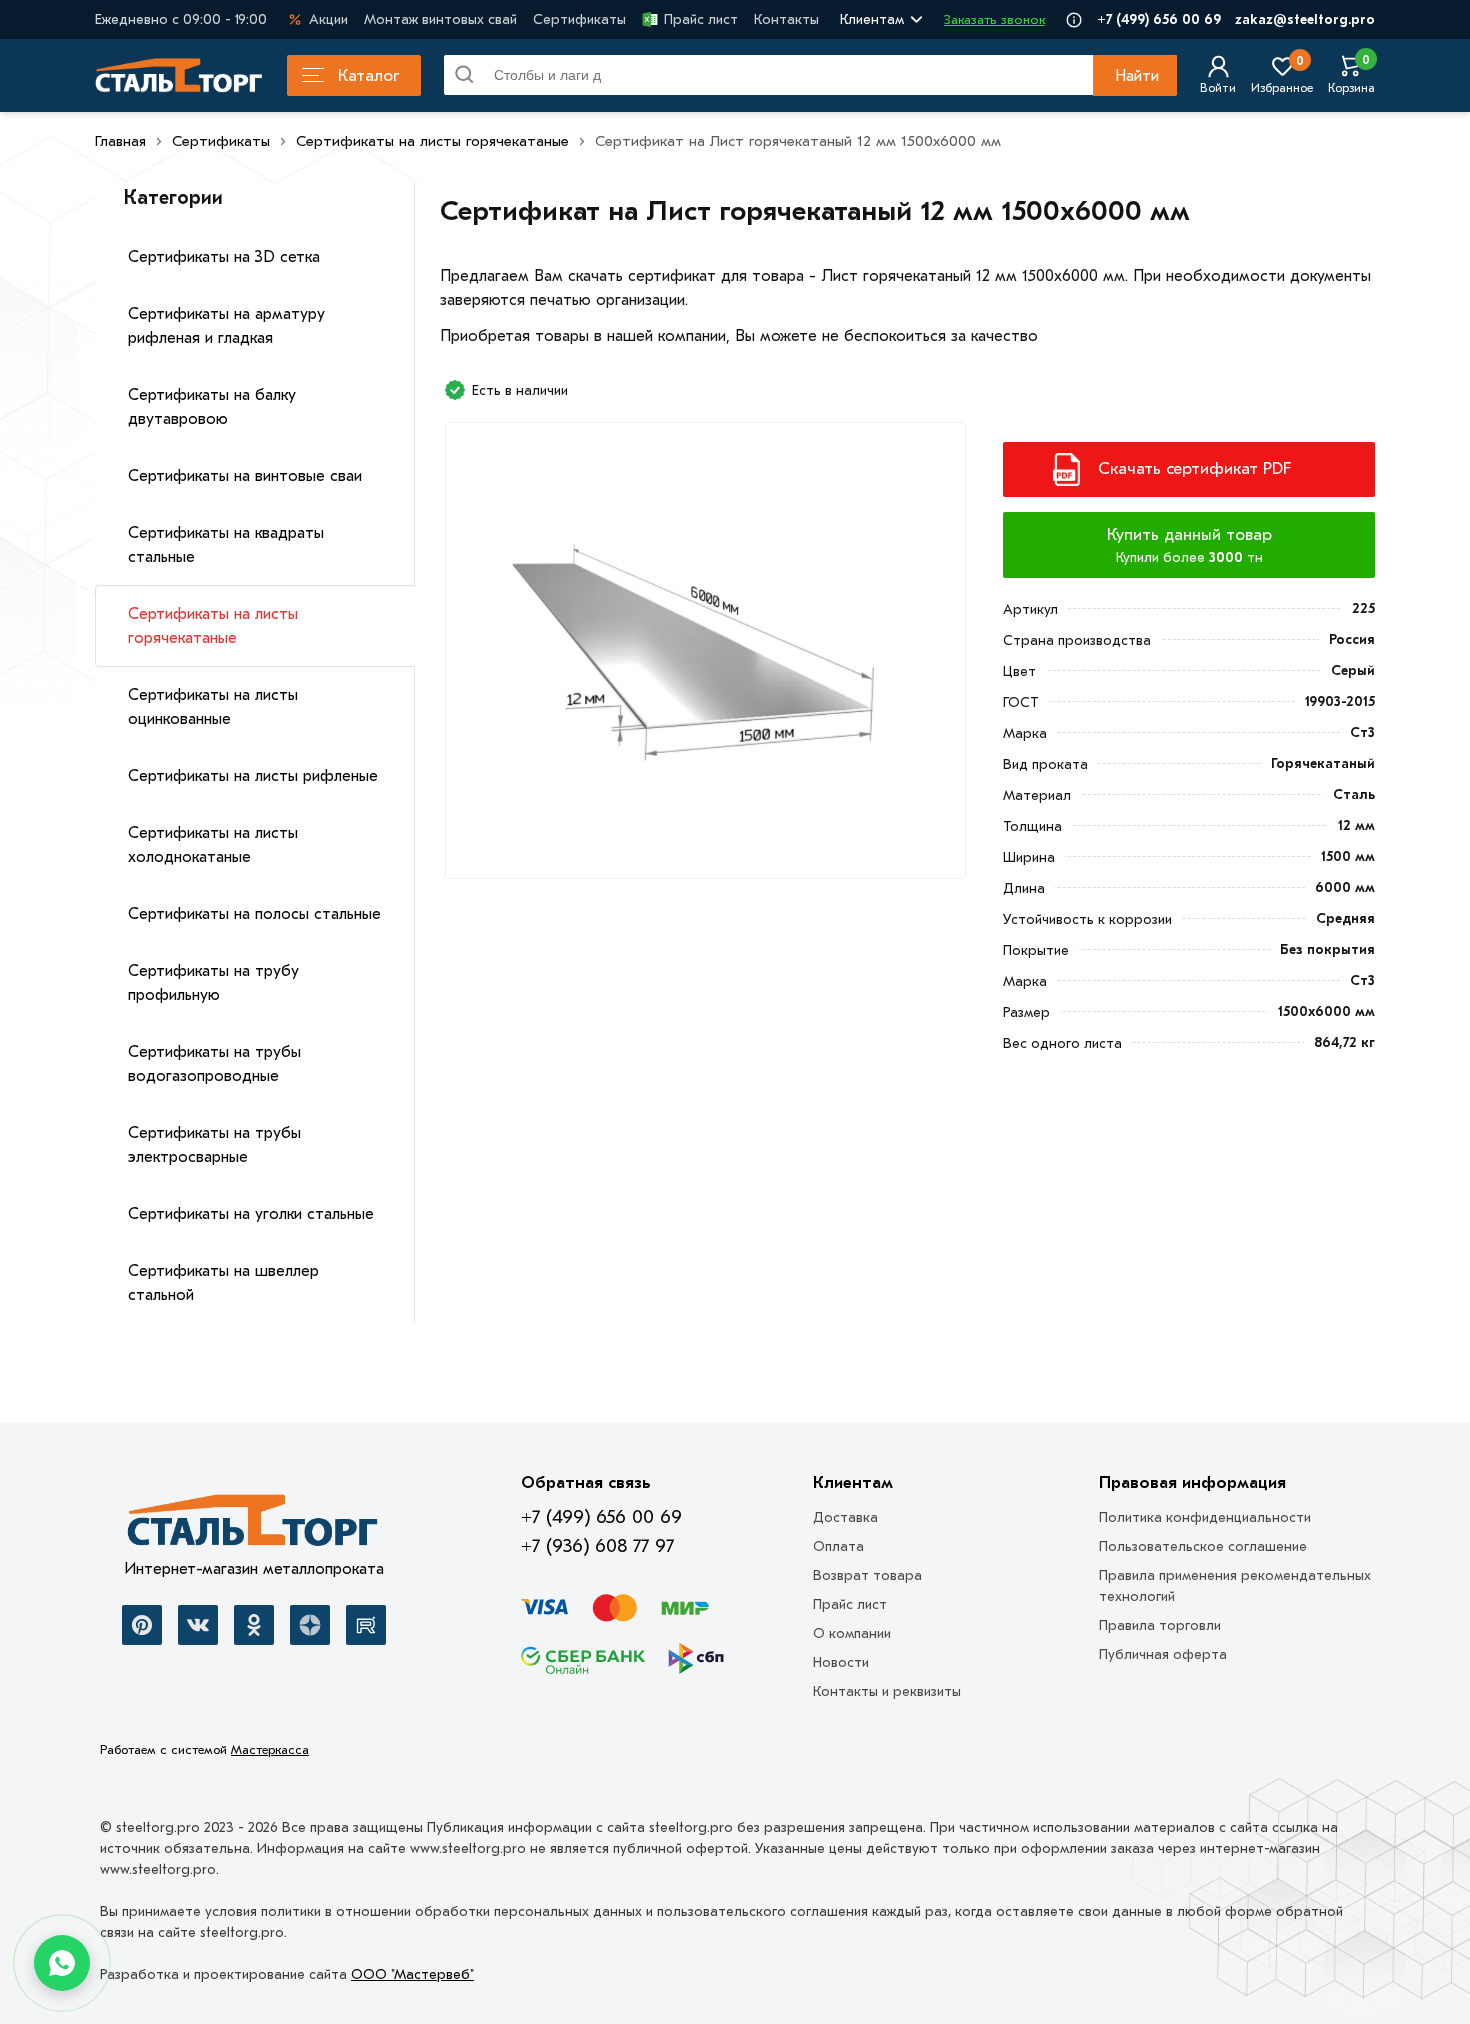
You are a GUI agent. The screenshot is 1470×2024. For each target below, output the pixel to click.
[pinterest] (142, 1625)
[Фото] (705, 658)
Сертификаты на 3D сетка (224, 257)
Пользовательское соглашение (1203, 1546)
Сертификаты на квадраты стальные (226, 545)
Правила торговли (1160, 1625)
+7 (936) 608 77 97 (597, 1546)
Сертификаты (579, 19)
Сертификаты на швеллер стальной (223, 1283)
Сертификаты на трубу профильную (213, 983)
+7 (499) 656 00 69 (1159, 19)
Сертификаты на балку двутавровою (212, 407)
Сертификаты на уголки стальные (251, 1214)
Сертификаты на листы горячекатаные (213, 626)
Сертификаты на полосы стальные (254, 914)
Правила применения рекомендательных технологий (1235, 1586)
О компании (852, 1633)
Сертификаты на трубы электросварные (214, 1145)
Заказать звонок (994, 19)
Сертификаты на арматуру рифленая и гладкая (226, 326)
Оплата (838, 1546)
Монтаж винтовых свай (440, 19)
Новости (841, 1662)
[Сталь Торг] (254, 1526)
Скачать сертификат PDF (1194, 468)
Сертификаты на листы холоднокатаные (213, 845)
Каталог (368, 75)
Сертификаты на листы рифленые (253, 776)
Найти (1137, 76)
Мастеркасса (270, 1749)
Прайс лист (701, 19)
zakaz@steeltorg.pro (1305, 19)
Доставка (845, 1517)
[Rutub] (366, 1625)
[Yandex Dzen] (310, 1625)
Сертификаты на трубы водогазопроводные (214, 1064)
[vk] (198, 1625)
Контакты (786, 19)
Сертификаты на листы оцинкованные (213, 707)
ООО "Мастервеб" (412, 1974)
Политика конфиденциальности (1205, 1517)
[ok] (254, 1625)
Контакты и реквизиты (887, 1691)
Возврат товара (867, 1575)
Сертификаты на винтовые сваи (245, 476)
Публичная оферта (1163, 1654)
